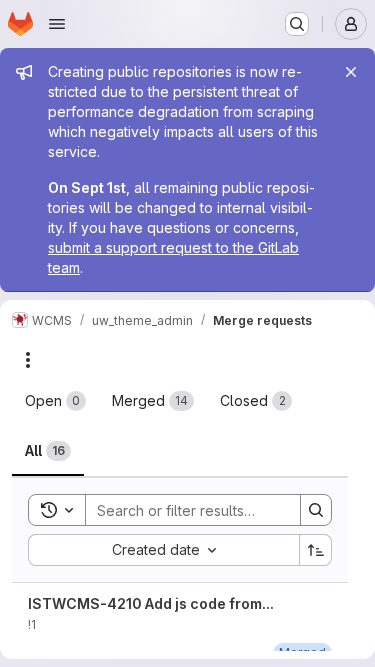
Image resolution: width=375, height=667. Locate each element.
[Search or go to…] (297, 24)
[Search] (316, 510)
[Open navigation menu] (57, 24)
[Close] (351, 72)
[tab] (55, 401)
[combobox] (163, 550)
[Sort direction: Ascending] (316, 550)
